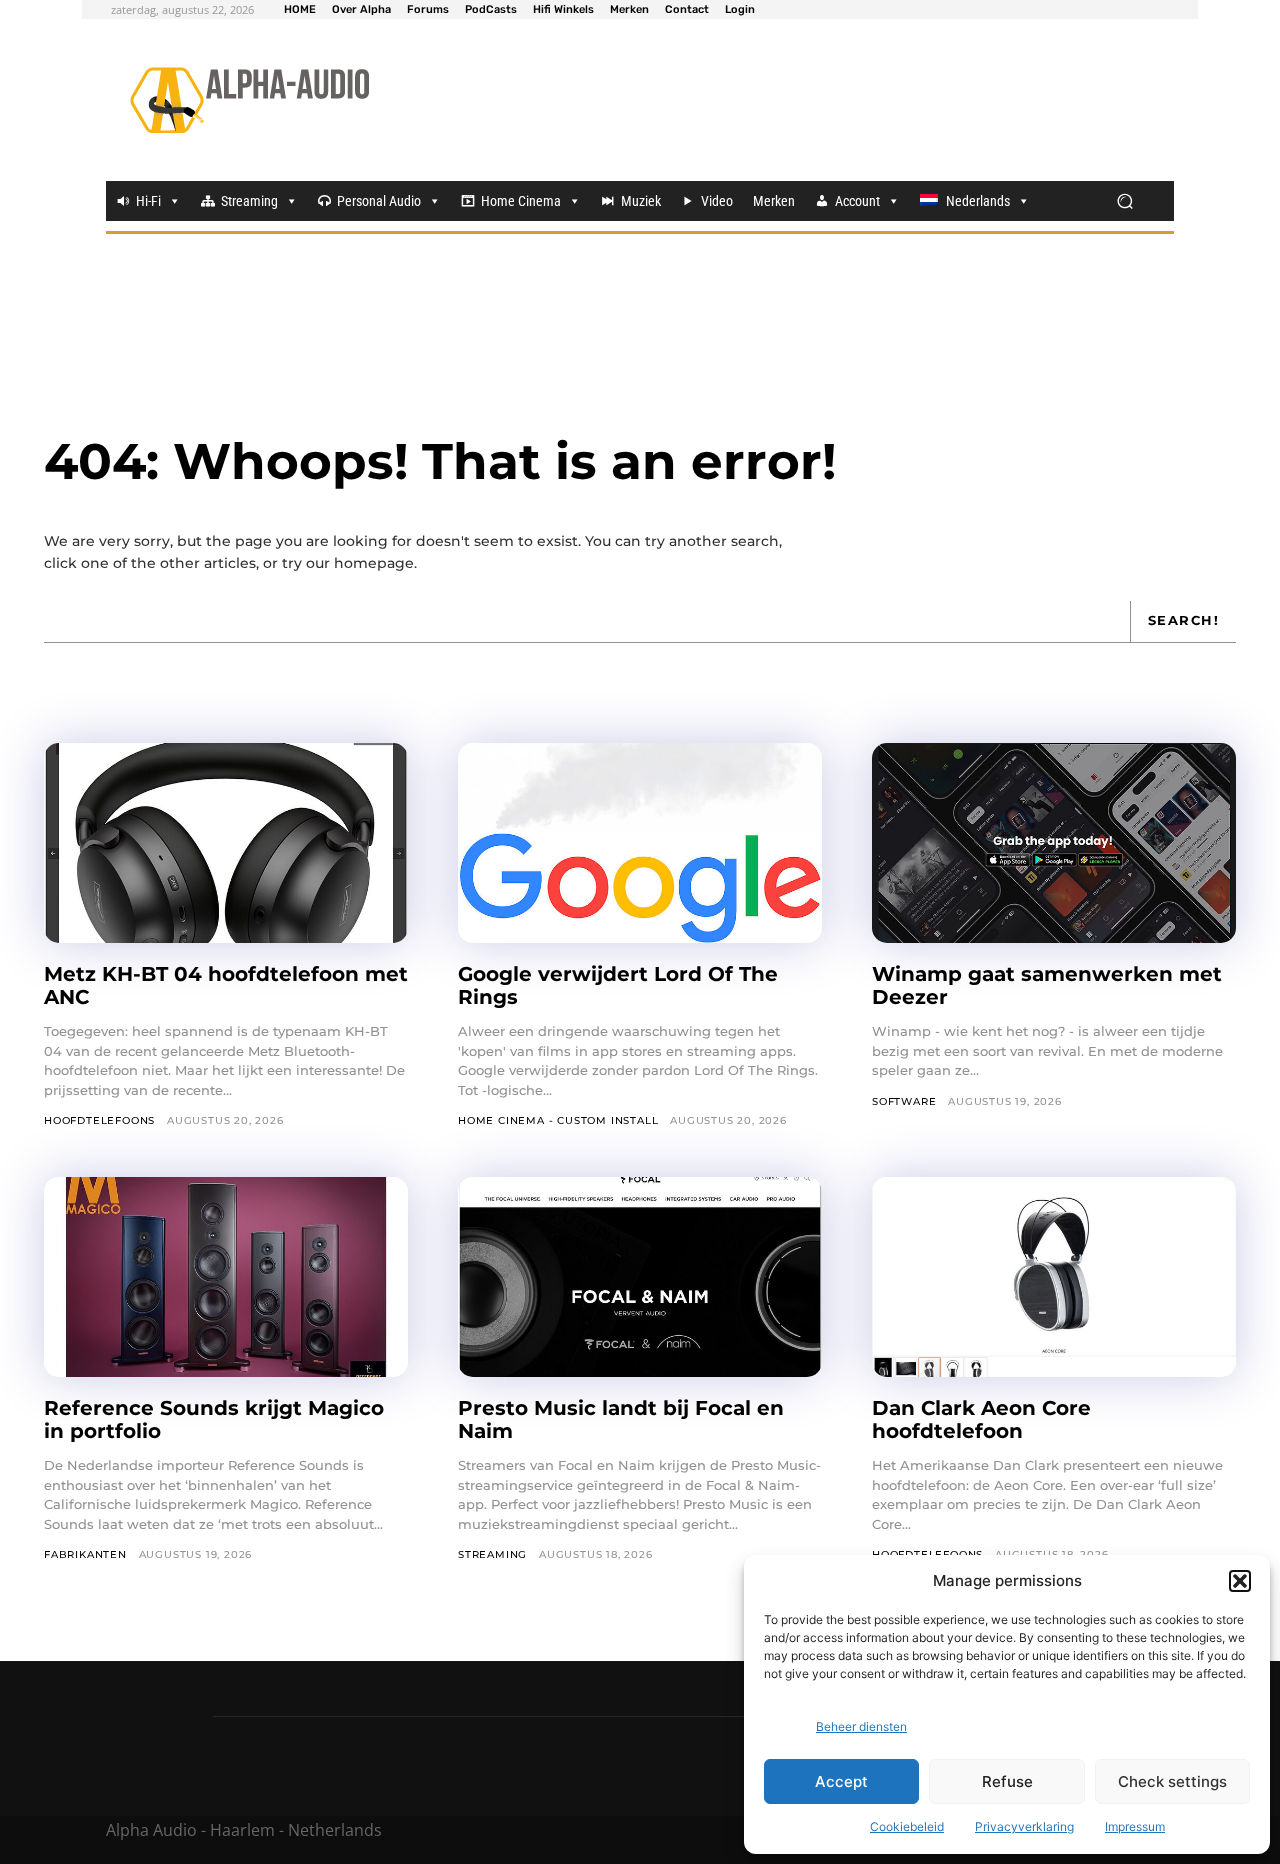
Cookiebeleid (907, 1826)
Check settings (1172, 1781)
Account (857, 201)
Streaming (249, 201)
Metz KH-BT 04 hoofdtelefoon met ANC (226, 985)
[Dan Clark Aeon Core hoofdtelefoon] (1054, 1277)
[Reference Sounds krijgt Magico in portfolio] (226, 1277)
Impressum (1135, 1826)
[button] (1240, 1581)
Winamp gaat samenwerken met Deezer (1047, 985)
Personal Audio (379, 201)
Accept (841, 1781)
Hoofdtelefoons (99, 1120)
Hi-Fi (148, 201)
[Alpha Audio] (249, 100)
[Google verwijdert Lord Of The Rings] (640, 843)
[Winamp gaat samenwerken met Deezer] (1054, 843)
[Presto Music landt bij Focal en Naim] (640, 1277)
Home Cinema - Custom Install (558, 1120)
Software (904, 1101)
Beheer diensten (861, 1726)
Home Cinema (521, 201)
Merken (774, 201)
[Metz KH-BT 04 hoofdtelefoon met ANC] (226, 843)
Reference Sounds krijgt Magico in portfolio (214, 1419)
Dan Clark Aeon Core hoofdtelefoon (981, 1419)
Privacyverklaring (1024, 1826)
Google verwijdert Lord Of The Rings (618, 985)
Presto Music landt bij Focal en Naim (621, 1419)
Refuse (1007, 1781)
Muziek (641, 201)
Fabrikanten (85, 1554)
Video (717, 201)
